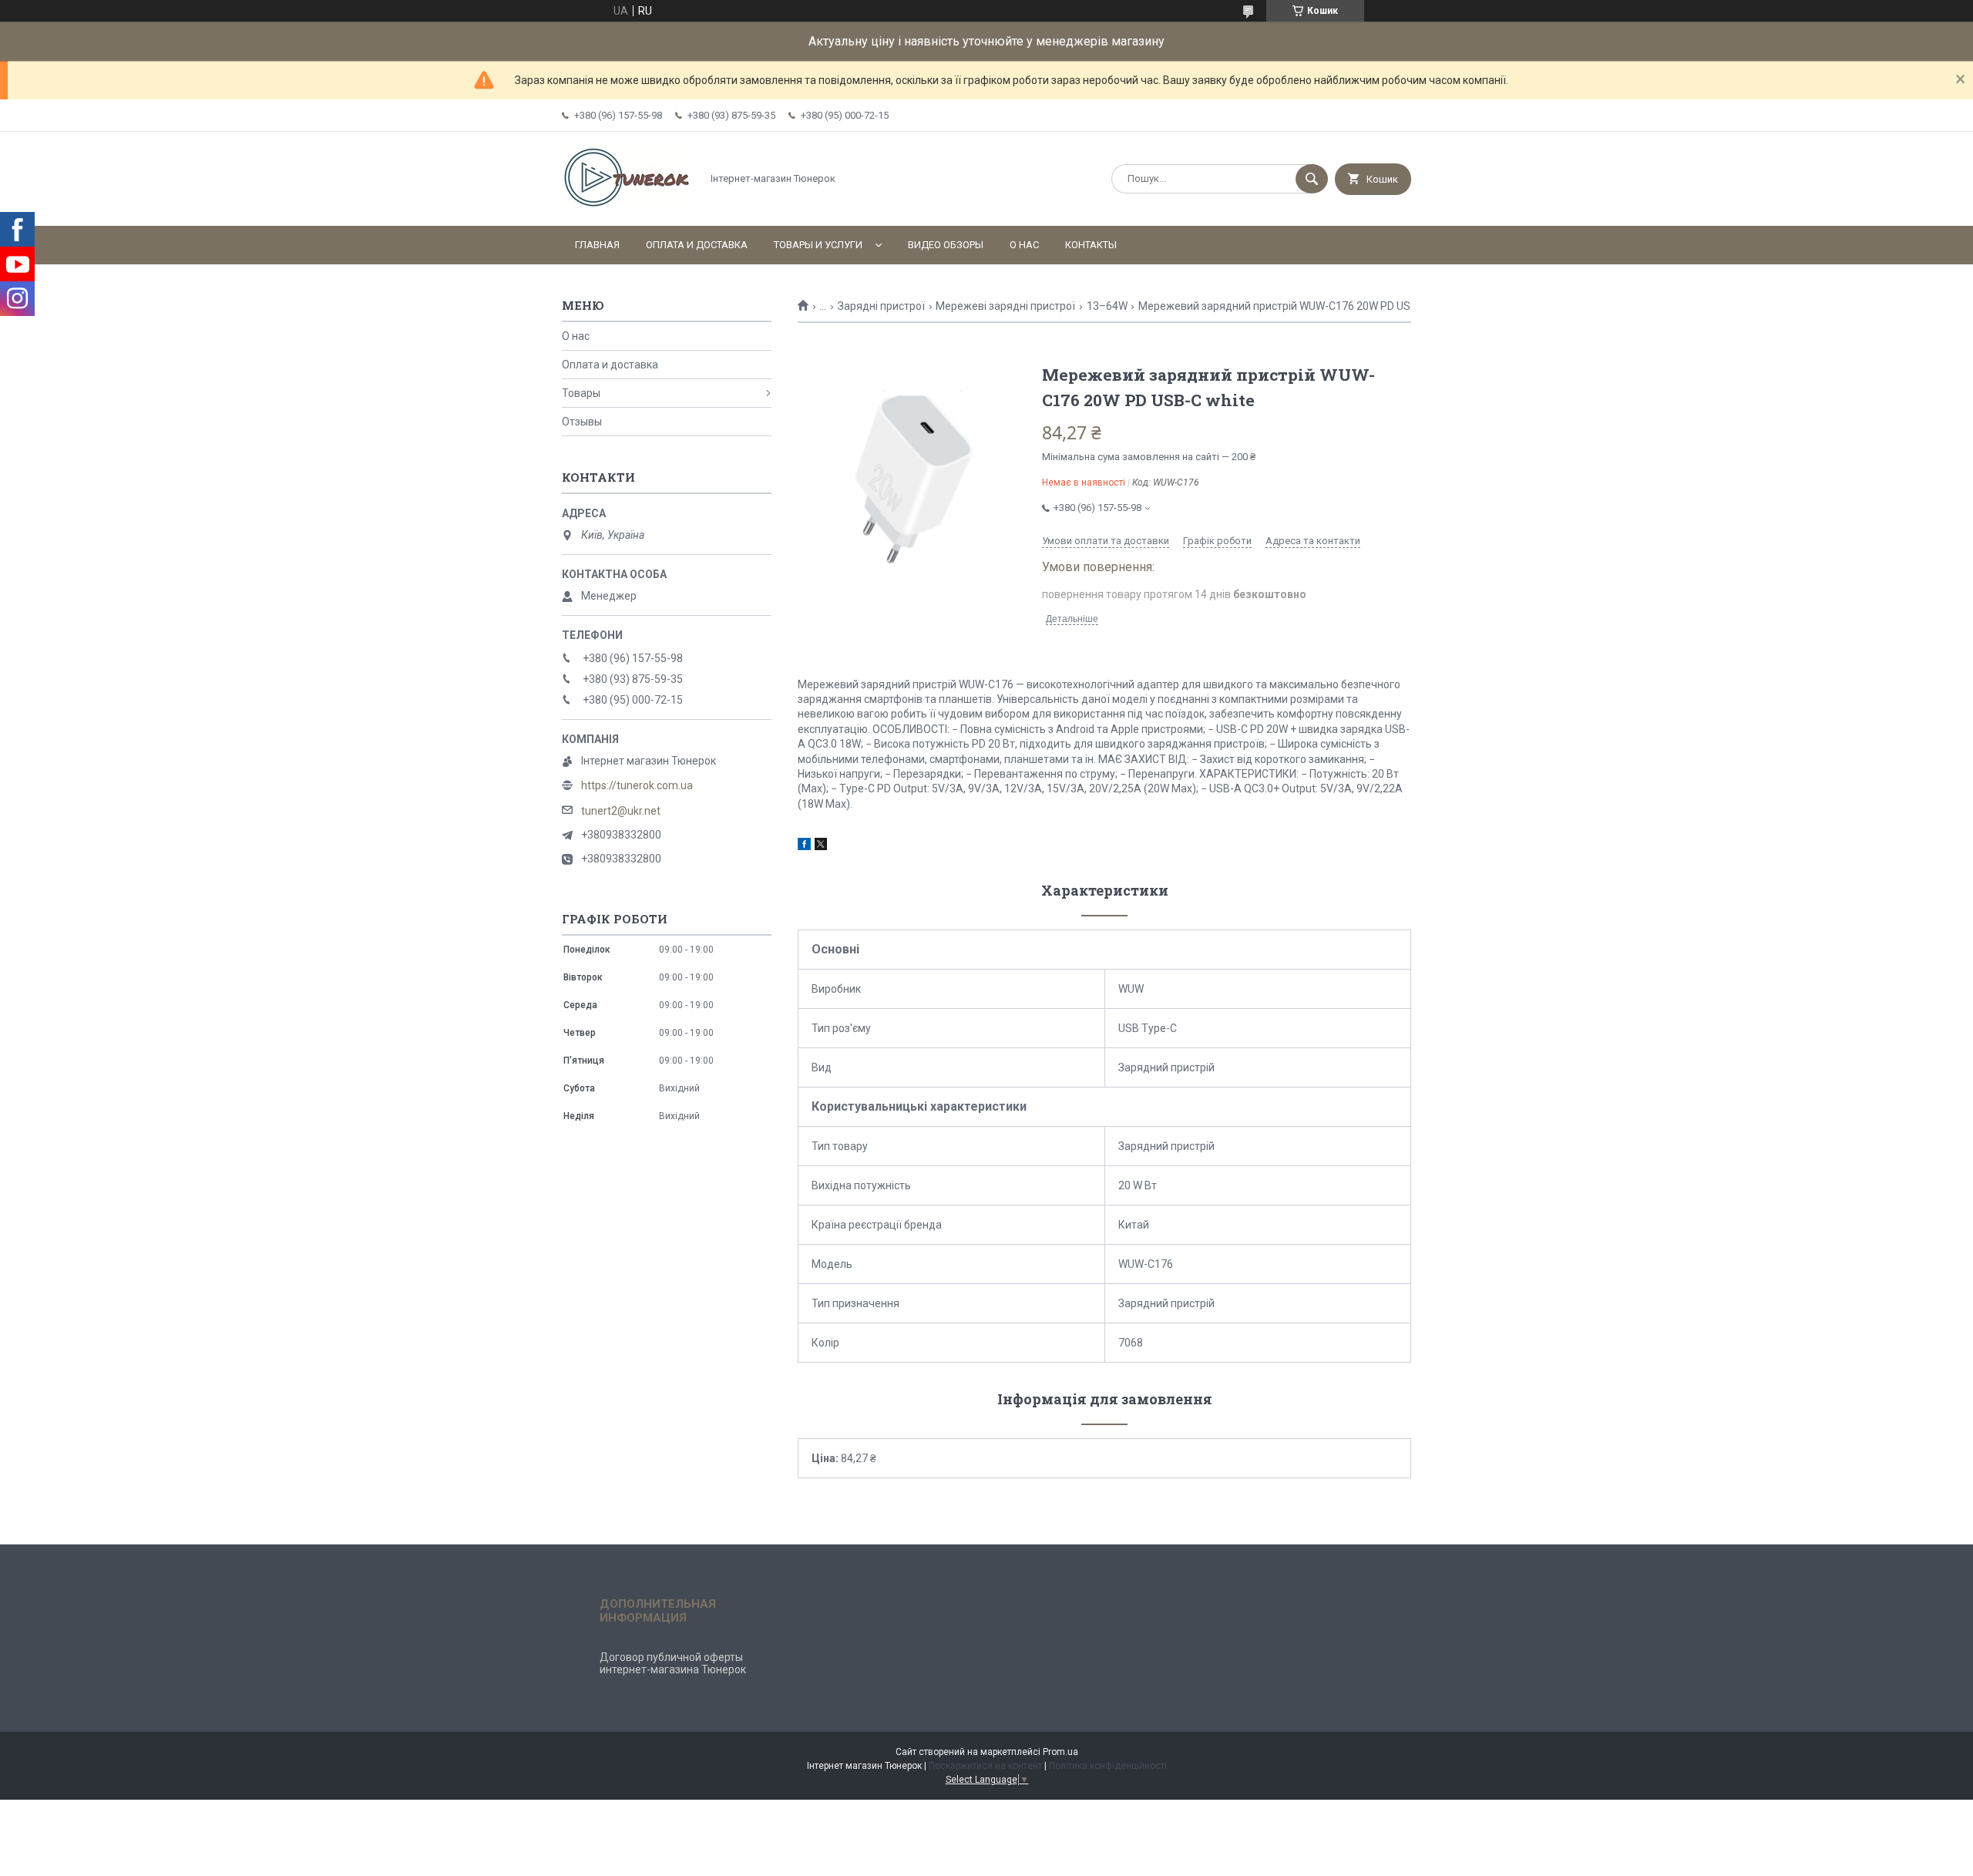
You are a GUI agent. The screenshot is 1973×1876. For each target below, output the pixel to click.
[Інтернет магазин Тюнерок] (627, 207)
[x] (821, 846)
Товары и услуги (818, 245)
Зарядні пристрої (881, 306)
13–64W (1107, 306)
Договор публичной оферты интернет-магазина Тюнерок (673, 1663)
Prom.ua (1060, 1752)
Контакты (1091, 245)
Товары (581, 393)
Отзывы (582, 422)
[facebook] (804, 846)
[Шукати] (1312, 179)
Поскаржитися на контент (985, 1766)
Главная (597, 245)
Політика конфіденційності (1108, 1766)
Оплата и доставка (697, 245)
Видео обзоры (946, 245)
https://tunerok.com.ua (637, 785)
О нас (1024, 245)
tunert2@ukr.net (621, 811)
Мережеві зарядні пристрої (1005, 306)
